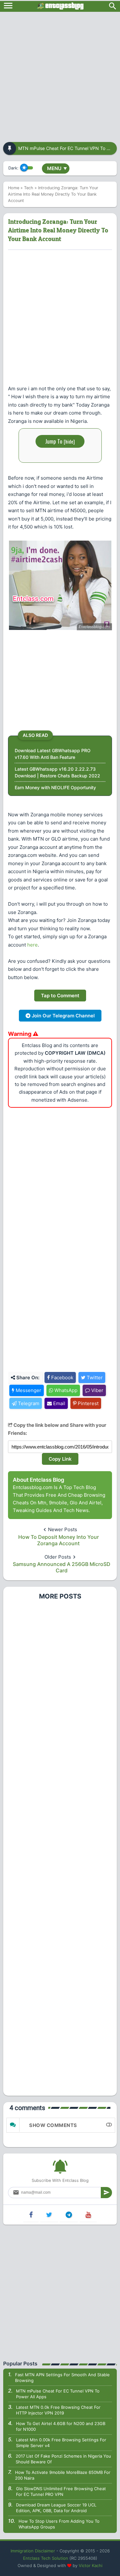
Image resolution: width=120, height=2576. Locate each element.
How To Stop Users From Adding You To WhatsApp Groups (59, 2524)
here (32, 945)
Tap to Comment (60, 996)
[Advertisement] (60, 75)
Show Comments (53, 2125)
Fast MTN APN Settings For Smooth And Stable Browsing (62, 2378)
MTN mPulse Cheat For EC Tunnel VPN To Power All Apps (58, 2394)
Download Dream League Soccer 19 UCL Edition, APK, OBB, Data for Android (56, 2508)
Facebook (62, 1378)
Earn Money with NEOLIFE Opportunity (55, 787)
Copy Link (60, 1459)
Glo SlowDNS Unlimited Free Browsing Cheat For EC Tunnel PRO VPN (61, 2491)
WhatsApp (65, 1390)
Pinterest (88, 1403)
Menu (57, 168)
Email (59, 1403)
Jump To (60, 441)
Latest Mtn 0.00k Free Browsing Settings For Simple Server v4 (61, 2443)
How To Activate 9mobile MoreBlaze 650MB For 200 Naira (63, 2475)
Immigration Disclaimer (33, 2551)
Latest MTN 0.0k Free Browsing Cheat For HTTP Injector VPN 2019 (58, 2410)
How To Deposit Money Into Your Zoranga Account (59, 1540)
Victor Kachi (91, 2565)
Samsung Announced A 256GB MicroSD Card (62, 1567)
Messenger (28, 1390)
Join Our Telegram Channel (63, 1016)
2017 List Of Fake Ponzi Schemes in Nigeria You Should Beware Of (63, 2459)
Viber (97, 1390)
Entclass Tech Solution (46, 2558)
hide (69, 441)
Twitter (94, 1378)
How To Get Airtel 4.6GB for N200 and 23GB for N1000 (61, 2426)
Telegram (28, 1403)
